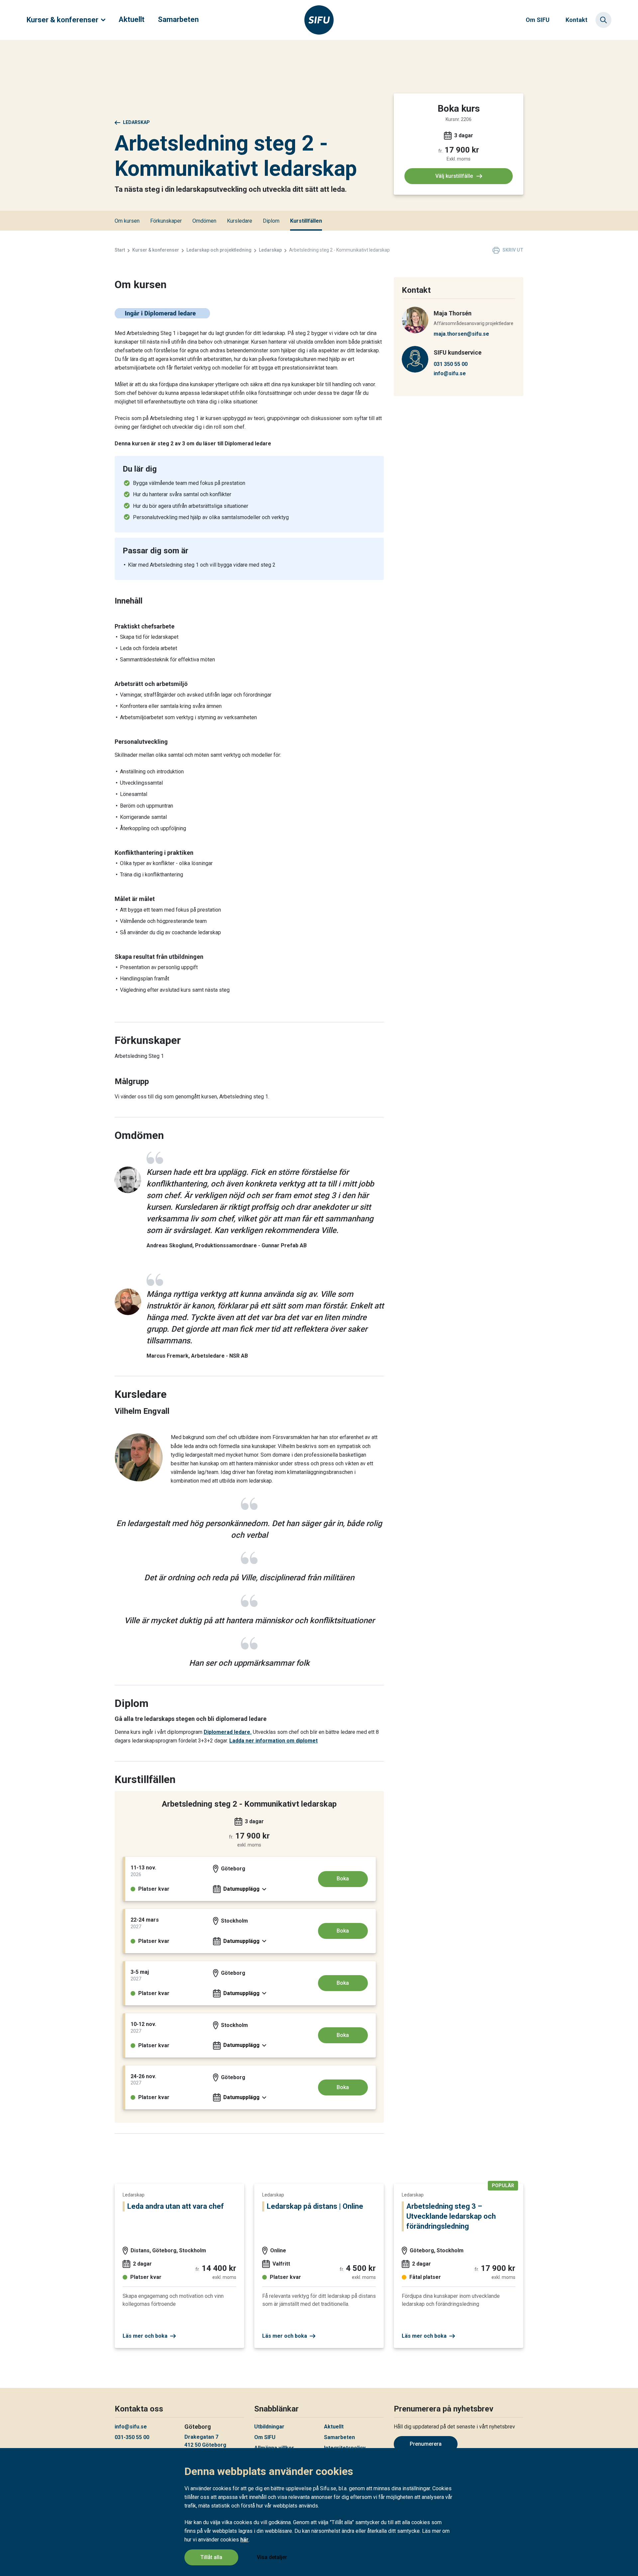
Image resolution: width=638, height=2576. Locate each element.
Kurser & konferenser (62, 20)
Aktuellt (132, 19)
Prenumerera (426, 2444)
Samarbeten (178, 19)
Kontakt (577, 20)
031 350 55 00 (451, 364)
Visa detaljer (272, 2557)
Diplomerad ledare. (228, 1732)
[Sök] (603, 20)
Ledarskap (136, 122)
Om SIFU (538, 20)
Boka (343, 1879)
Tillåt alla (211, 2557)
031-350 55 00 (132, 2437)
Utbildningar (269, 2427)
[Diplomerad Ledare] (162, 317)
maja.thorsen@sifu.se (461, 334)
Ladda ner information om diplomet (273, 1741)
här (244, 2540)
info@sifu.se (450, 373)
